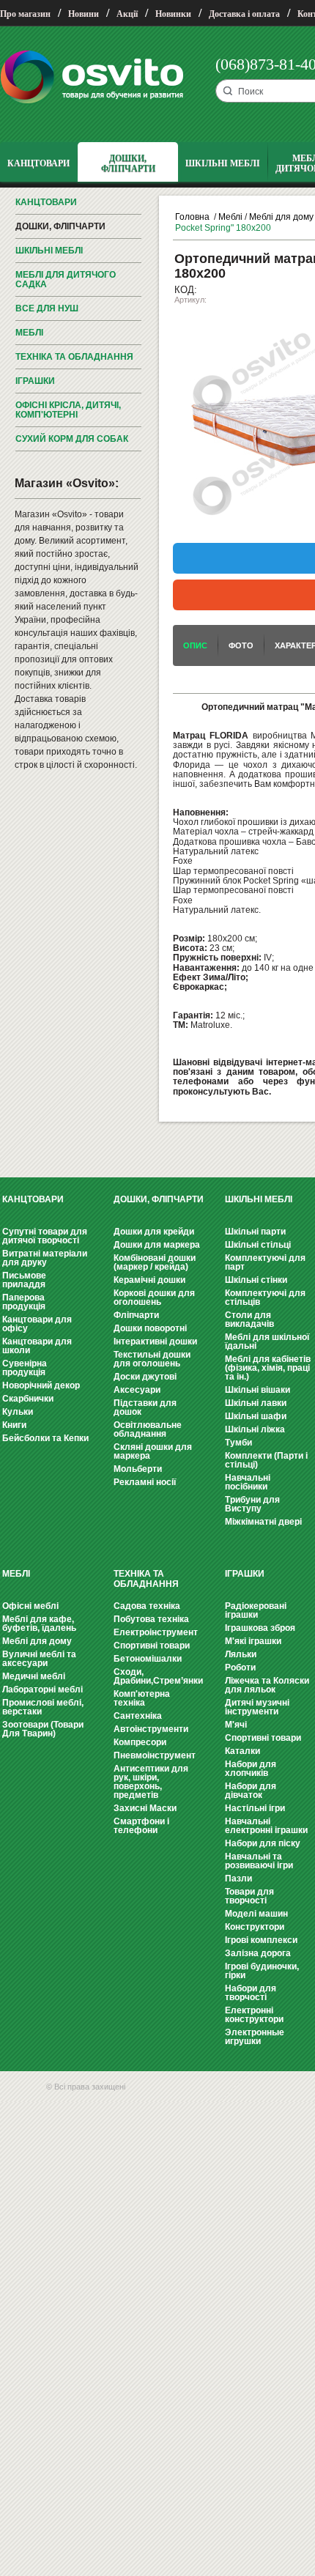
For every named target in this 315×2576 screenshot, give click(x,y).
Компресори (140, 1742)
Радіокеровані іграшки (256, 1610)
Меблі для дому (281, 217)
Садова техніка (147, 1606)
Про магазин (25, 14)
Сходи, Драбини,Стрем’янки (158, 1676)
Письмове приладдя (24, 1280)
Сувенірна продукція (25, 1368)
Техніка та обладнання (74, 357)
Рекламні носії (145, 1482)
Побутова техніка (151, 1619)
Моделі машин (256, 1914)
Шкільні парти (255, 1232)
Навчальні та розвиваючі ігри (259, 1861)
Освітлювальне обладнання (148, 1429)
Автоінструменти (151, 1729)
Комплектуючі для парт (265, 1262)
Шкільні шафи (256, 1416)
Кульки (18, 1412)
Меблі (29, 333)
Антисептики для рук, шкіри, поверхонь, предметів (151, 1782)
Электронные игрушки (255, 2037)
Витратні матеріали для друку (45, 1258)
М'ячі (236, 1725)
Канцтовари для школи (37, 1346)
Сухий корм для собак (72, 439)
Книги (14, 1425)
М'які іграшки (253, 1641)
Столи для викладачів (249, 1320)
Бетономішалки (148, 1659)
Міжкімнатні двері (263, 1522)
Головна (192, 217)
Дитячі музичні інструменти (257, 1707)
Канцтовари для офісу (37, 1324)
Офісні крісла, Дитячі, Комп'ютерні (68, 410)
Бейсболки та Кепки (45, 1438)
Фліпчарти (136, 1315)
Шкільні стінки (256, 1280)
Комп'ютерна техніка (142, 1698)
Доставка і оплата (244, 14)
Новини (84, 14)
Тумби (238, 1443)
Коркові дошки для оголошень (154, 1298)
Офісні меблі (30, 1606)
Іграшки (35, 381)
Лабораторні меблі (42, 1689)
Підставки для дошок (145, 1407)
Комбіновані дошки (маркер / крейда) (155, 1262)
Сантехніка (138, 1716)
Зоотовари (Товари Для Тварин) (43, 1729)
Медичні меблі (34, 1676)
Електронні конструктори (254, 2015)
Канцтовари (46, 202)
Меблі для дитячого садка (66, 280)
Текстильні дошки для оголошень (152, 1359)
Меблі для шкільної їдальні (267, 1341)
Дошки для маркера (157, 1245)
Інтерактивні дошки (155, 1341)
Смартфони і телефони (141, 1826)
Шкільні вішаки (257, 1390)
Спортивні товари (152, 1646)
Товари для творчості (249, 1896)
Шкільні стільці (258, 1245)
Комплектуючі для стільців (265, 1298)
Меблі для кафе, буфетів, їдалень (39, 1624)
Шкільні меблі (49, 251)
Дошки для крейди (154, 1232)
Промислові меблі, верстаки (43, 1707)
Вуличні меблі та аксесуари (39, 1659)
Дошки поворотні (150, 1328)
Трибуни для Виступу (252, 1504)
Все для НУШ (47, 308)
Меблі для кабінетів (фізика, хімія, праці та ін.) (268, 1368)
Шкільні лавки (256, 1403)
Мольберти (138, 1469)
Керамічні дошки (149, 1280)
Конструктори (255, 1927)
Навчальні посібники (248, 1482)
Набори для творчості (251, 1993)
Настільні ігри (255, 1808)
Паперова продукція (24, 1302)
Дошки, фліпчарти (60, 226)
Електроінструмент (156, 1632)
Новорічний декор (41, 1385)
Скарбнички (28, 1399)
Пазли (238, 1879)
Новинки (173, 14)
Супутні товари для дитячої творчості (45, 1236)
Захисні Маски (145, 1808)
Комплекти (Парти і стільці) (266, 1460)
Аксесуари (137, 1390)
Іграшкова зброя (260, 1628)
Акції (127, 14)
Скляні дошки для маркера (153, 1451)
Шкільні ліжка (255, 1429)
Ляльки (241, 1654)
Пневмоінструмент (155, 1755)
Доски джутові (145, 1377)
